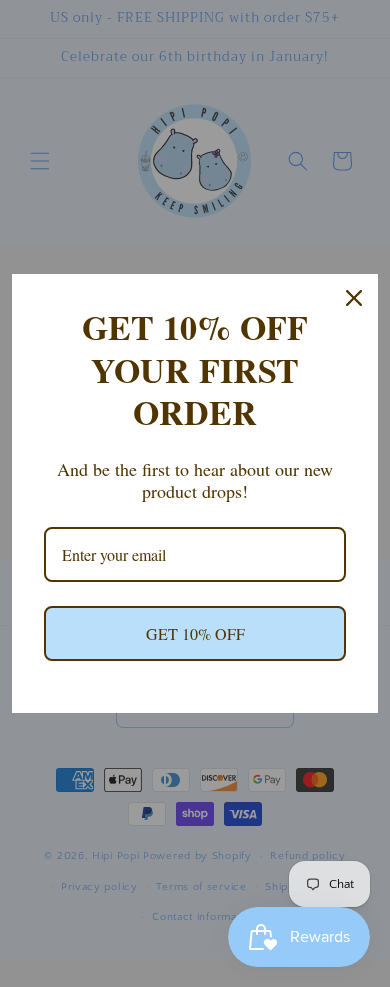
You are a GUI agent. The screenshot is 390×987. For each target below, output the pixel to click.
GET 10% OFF (195, 633)
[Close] (354, 298)
